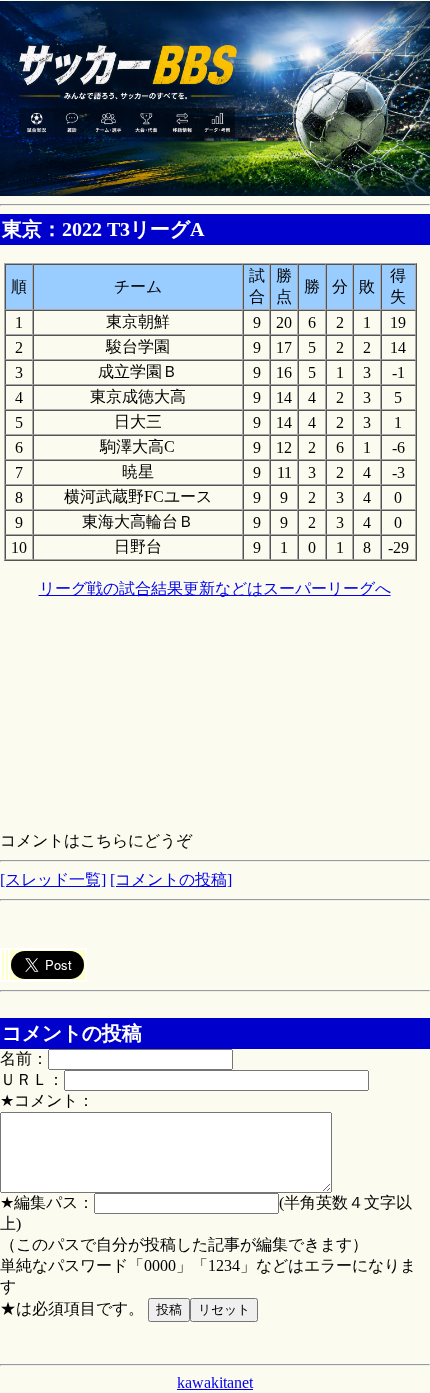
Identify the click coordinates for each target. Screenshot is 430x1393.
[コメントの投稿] (171, 879)
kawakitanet (215, 1382)
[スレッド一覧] (53, 879)
